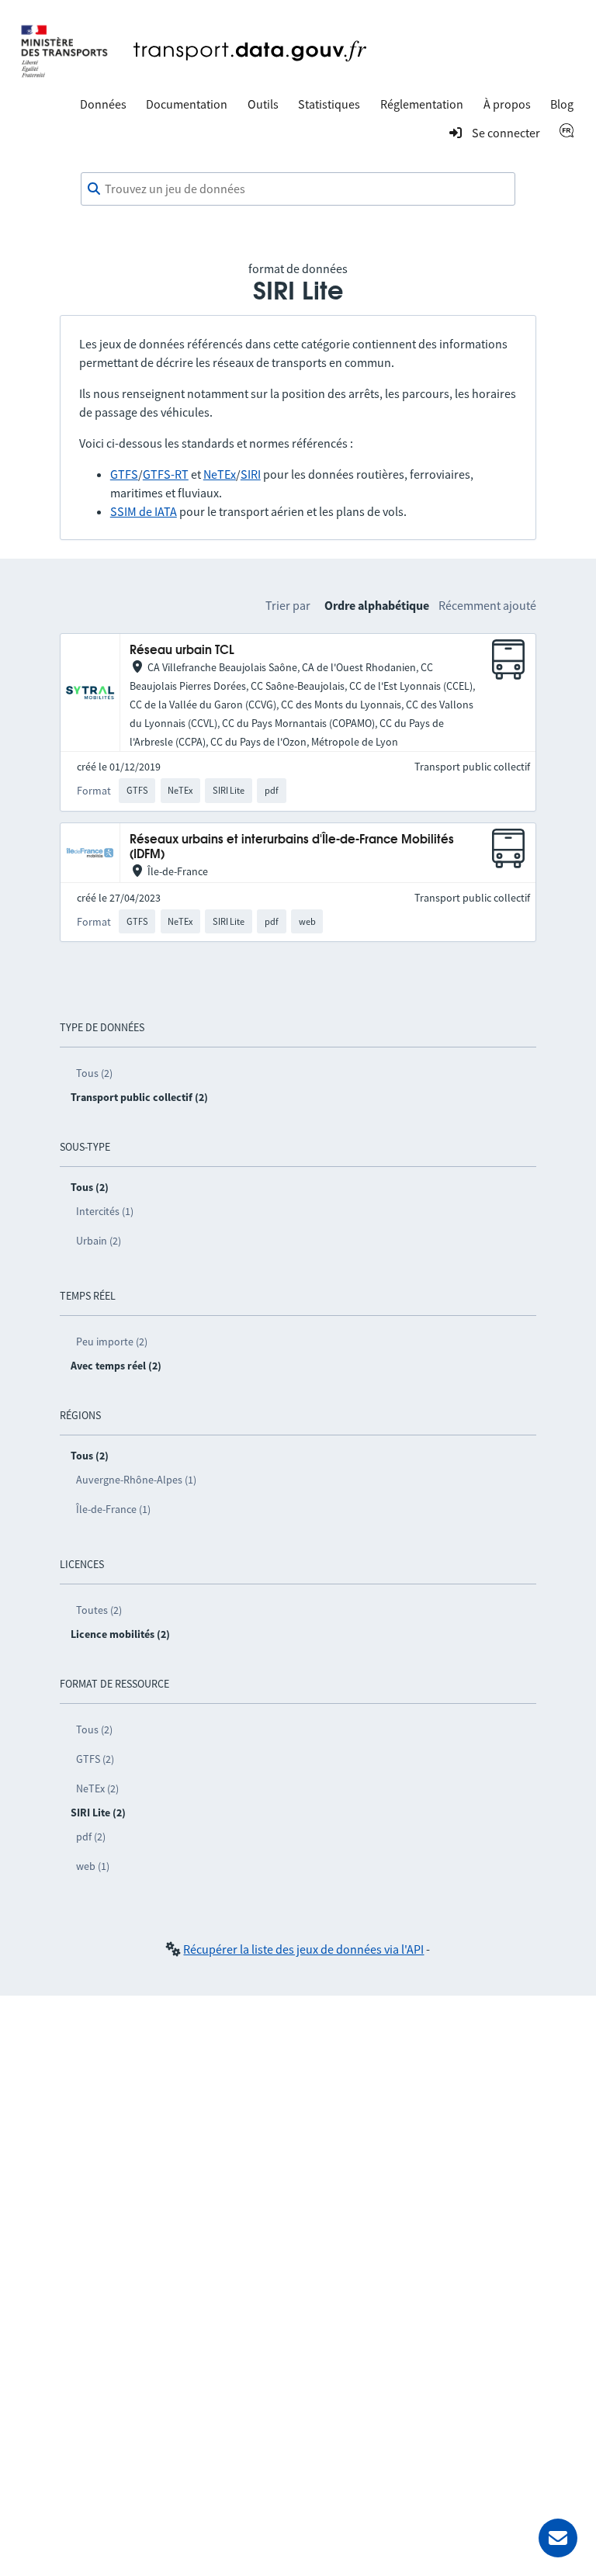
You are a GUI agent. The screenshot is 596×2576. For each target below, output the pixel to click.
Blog (562, 104)
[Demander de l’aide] (558, 2538)
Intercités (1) (105, 1211)
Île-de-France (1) (113, 1509)
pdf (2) (91, 1837)
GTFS (124, 474)
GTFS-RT (166, 474)
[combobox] (298, 189)
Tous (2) (94, 1073)
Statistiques (329, 104)
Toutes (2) (99, 1610)
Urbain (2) (99, 1241)
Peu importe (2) (112, 1342)
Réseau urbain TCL (182, 651)
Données (103, 104)
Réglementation (422, 104)
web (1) (93, 1866)
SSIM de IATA (144, 511)
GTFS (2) (95, 1759)
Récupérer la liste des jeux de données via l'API (303, 1949)
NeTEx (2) (97, 1788)
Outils (263, 104)
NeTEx (220, 474)
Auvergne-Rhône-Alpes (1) (136, 1480)
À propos (507, 104)
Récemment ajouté (487, 605)
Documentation (187, 104)
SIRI (251, 474)
